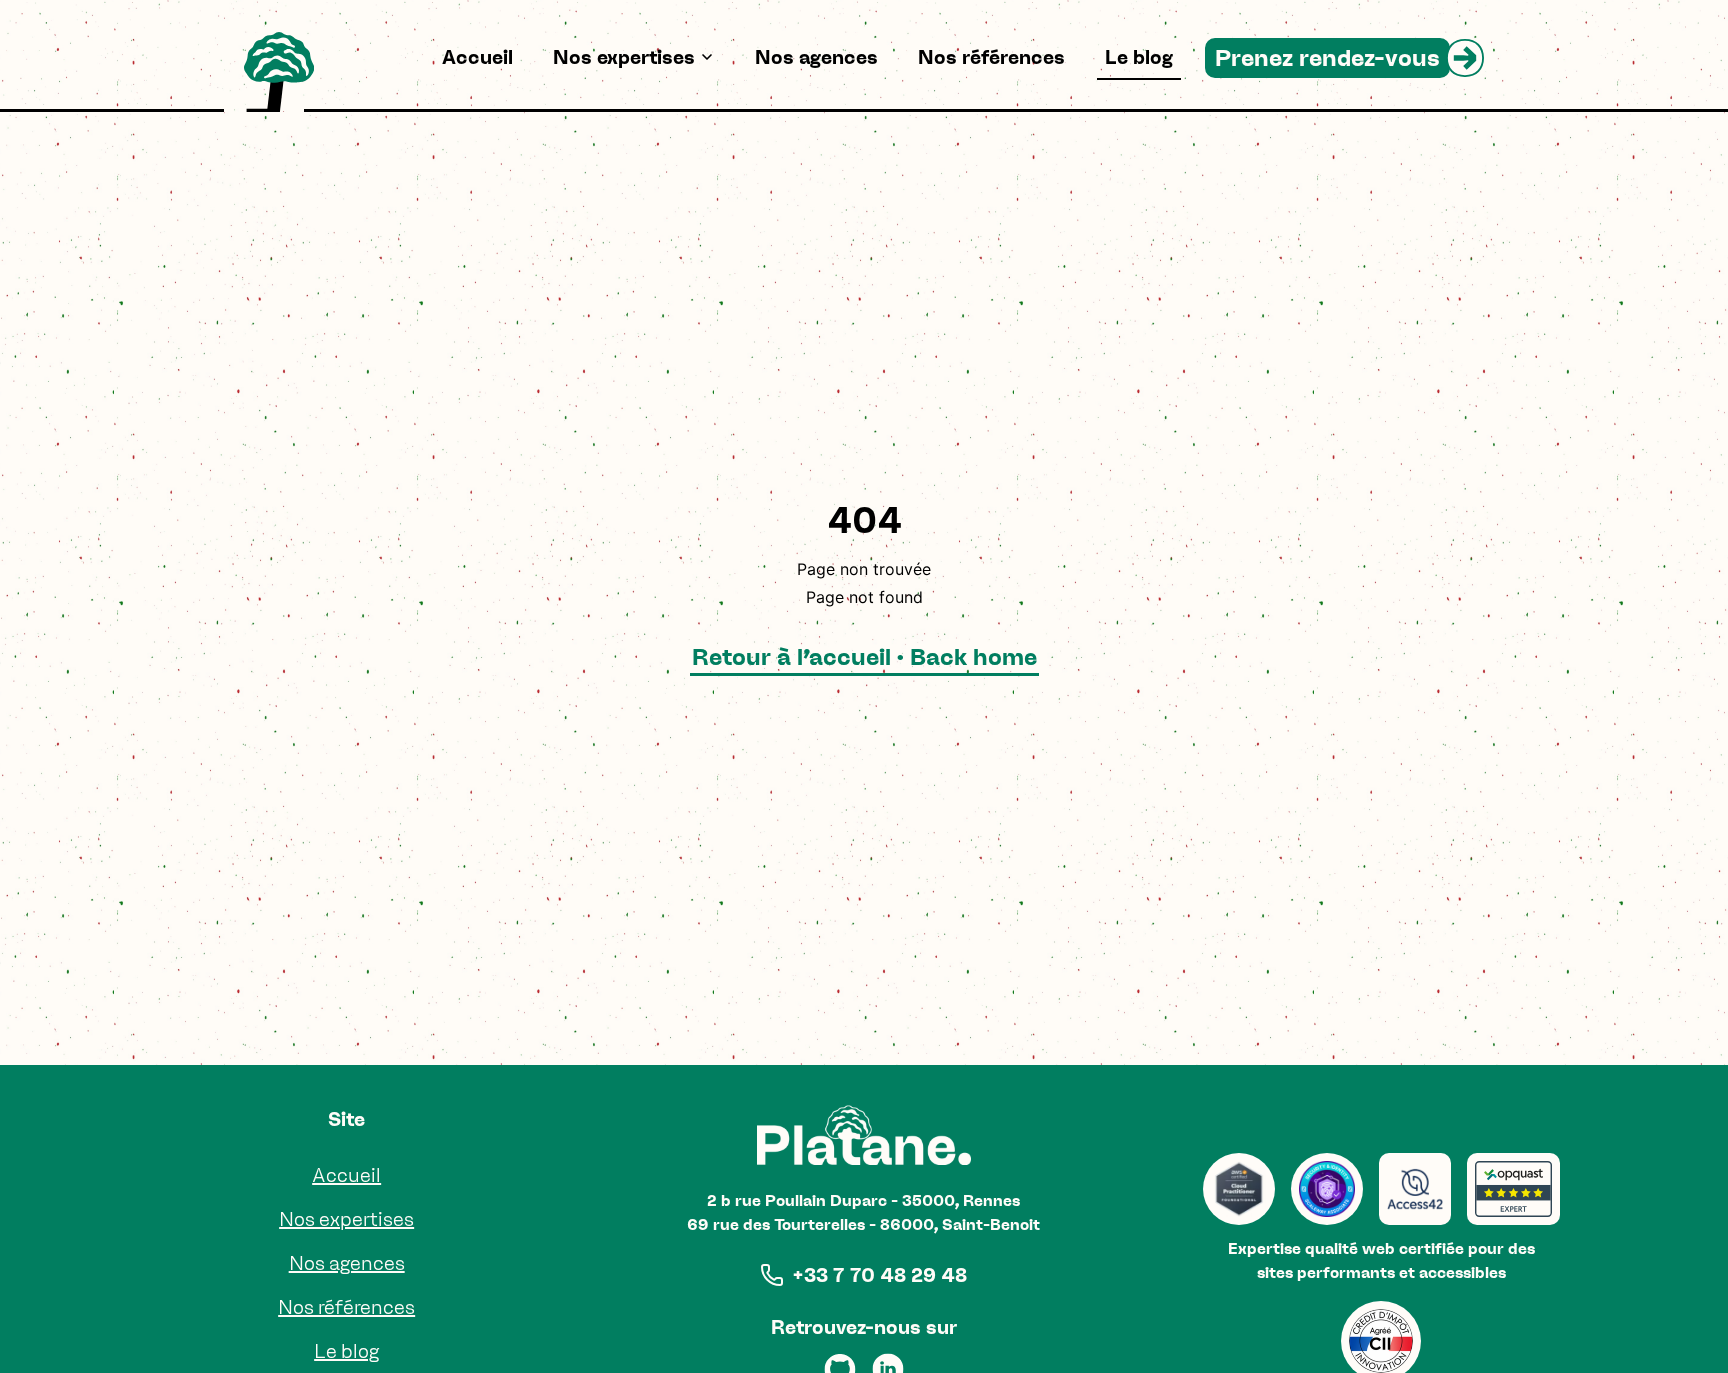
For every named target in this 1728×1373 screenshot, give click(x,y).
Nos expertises (624, 57)
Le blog (1139, 57)
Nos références (991, 57)
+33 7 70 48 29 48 (879, 1275)
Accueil (477, 57)
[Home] (279, 72)
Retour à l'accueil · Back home (864, 656)
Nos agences (816, 57)
